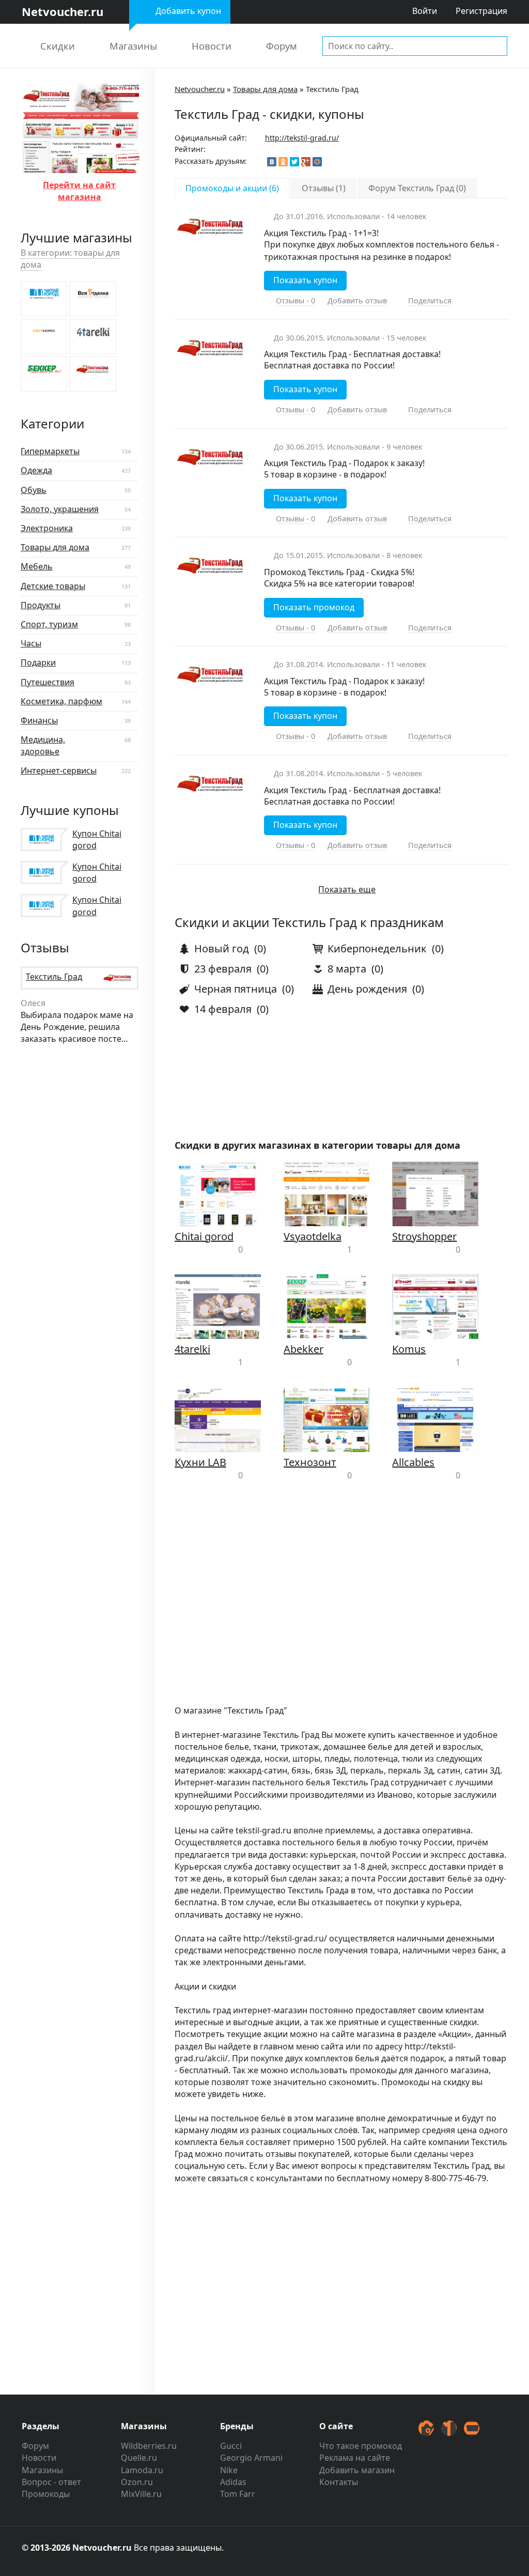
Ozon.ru (137, 2482)
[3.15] (93, 374)
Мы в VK (449, 2428)
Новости (212, 46)
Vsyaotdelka (313, 1236)
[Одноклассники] (283, 162)
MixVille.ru (141, 2494)
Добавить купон (188, 11)
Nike (229, 2470)
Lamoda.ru (142, 2470)
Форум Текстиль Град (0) (417, 188)
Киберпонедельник (376, 948)
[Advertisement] (341, 1601)
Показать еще (347, 889)
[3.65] (44, 299)
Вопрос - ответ (51, 2482)
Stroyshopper (424, 1236)
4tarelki (192, 1349)
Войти (425, 11)
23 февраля (222, 969)
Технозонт (310, 1462)
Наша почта (472, 2428)
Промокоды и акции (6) (232, 188)
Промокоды (46, 2494)
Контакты (339, 2482)
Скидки (58, 46)
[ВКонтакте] (272, 162)
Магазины (133, 46)
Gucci (231, 2446)
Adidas (233, 2482)
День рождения (366, 989)
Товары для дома (265, 89)
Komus (409, 1349)
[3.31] (44, 374)
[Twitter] (294, 162)
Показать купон (305, 280)
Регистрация (481, 11)
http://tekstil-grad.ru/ (302, 138)
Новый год (220, 948)
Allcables (413, 1462)
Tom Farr (238, 2494)
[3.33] (93, 299)
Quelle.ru (139, 2458)
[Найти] (497, 45)
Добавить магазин (357, 2470)
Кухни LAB (200, 1462)
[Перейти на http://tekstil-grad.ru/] (80, 166)
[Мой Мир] (317, 162)
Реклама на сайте (355, 2458)
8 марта (346, 969)
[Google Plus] (306, 162)
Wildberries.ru (149, 2446)
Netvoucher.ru (200, 89)
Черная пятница (234, 989)
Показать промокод (314, 607)
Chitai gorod (204, 1236)
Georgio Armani (251, 2458)
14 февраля (222, 1009)
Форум (282, 46)
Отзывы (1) (324, 188)
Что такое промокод (361, 2446)
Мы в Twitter (426, 2428)
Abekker (304, 1349)
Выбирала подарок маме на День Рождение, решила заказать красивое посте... (77, 1021)
